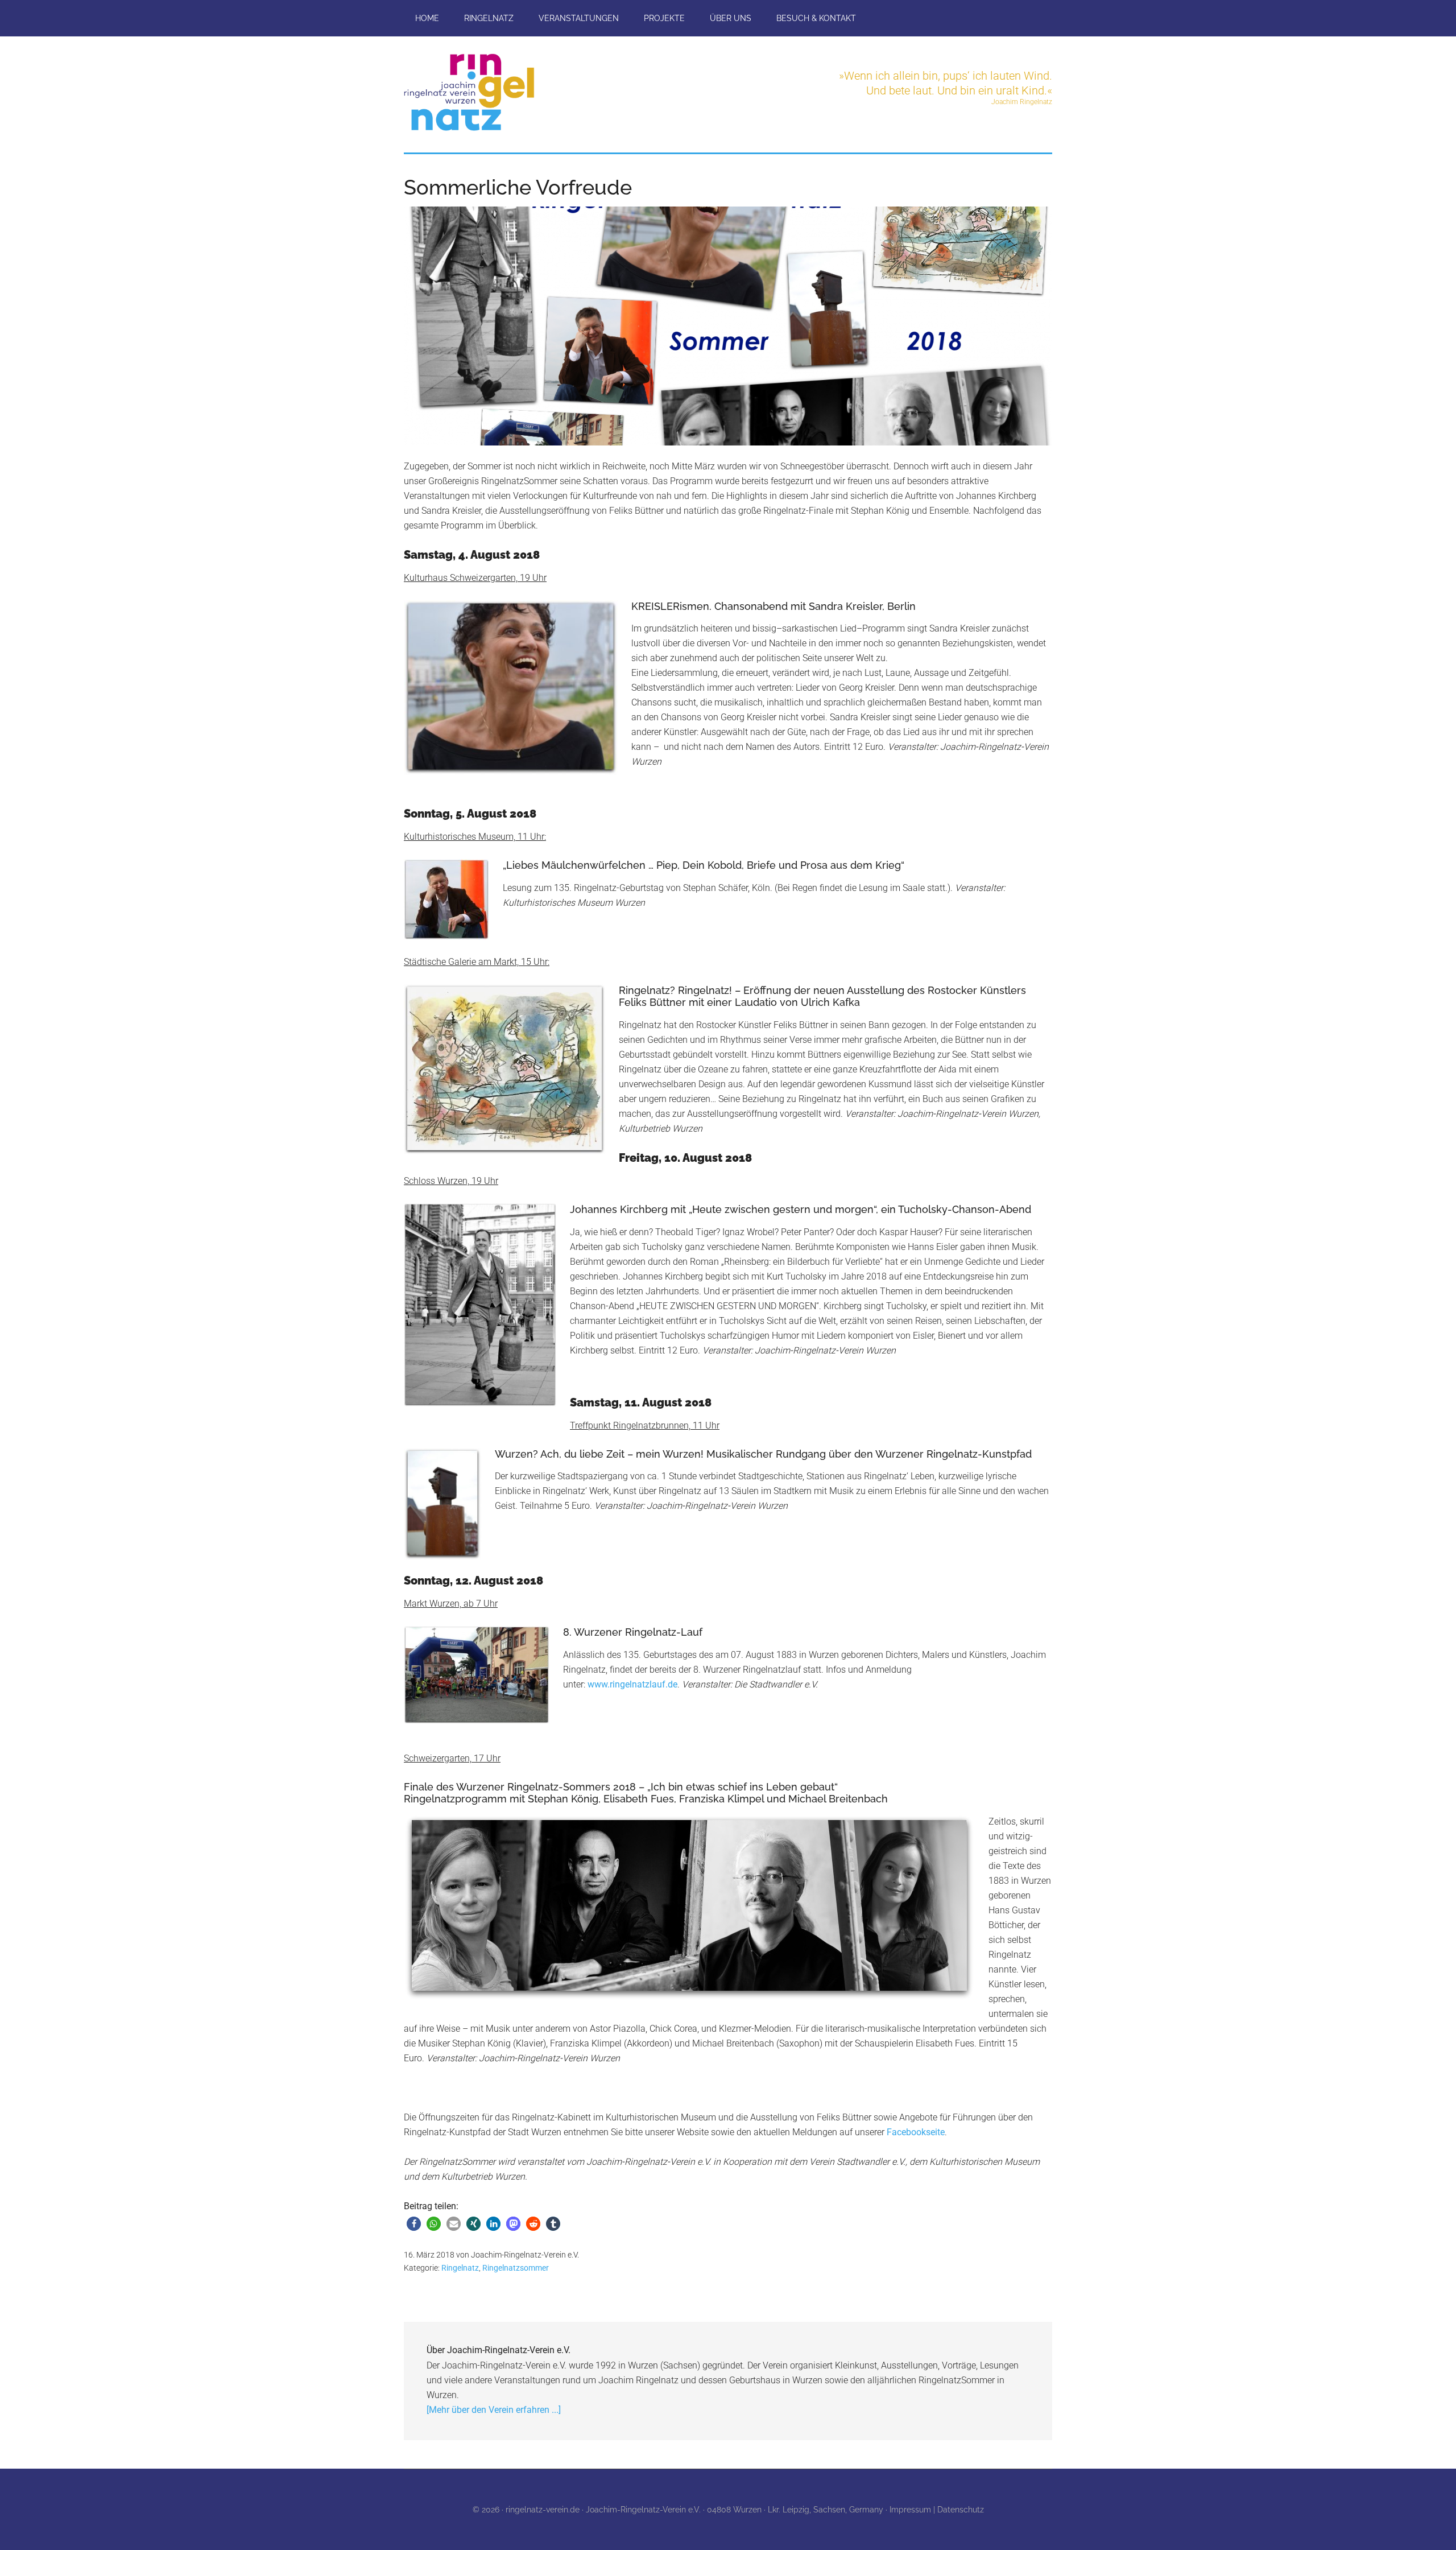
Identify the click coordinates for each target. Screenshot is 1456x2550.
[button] (414, 2224)
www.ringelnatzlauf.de (632, 1684)
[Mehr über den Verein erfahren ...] (494, 2410)
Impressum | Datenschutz (937, 2510)
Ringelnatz (460, 2268)
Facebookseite (916, 2132)
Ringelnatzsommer (516, 2268)
